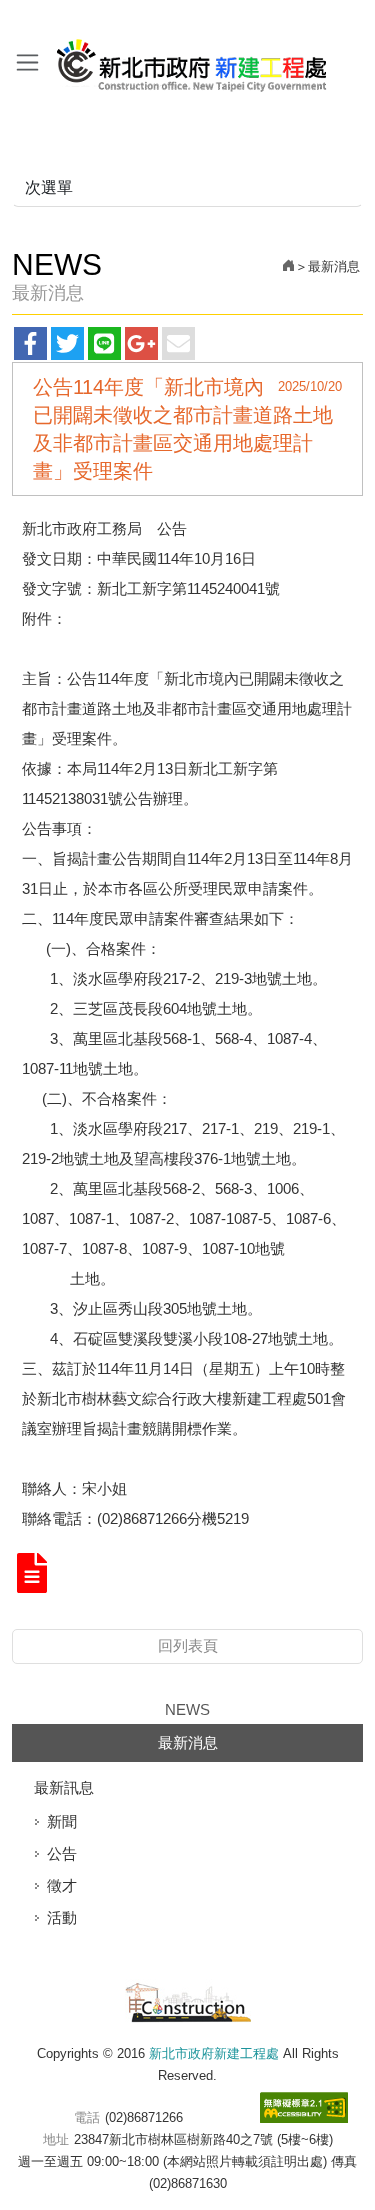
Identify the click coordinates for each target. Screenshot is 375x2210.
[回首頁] (288, 266)
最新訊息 (64, 1787)
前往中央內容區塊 (60, 18)
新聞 (62, 1821)
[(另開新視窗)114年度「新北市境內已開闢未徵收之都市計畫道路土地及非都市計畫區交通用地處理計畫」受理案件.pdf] (32, 1574)
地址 (56, 2139)
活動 (62, 1917)
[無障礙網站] (304, 2107)
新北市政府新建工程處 (192, 58)
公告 (62, 1853)
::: (6, 18)
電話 (87, 2117)
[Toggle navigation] (27, 62)
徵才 (62, 1885)
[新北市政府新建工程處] (188, 1999)
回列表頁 (188, 1645)
